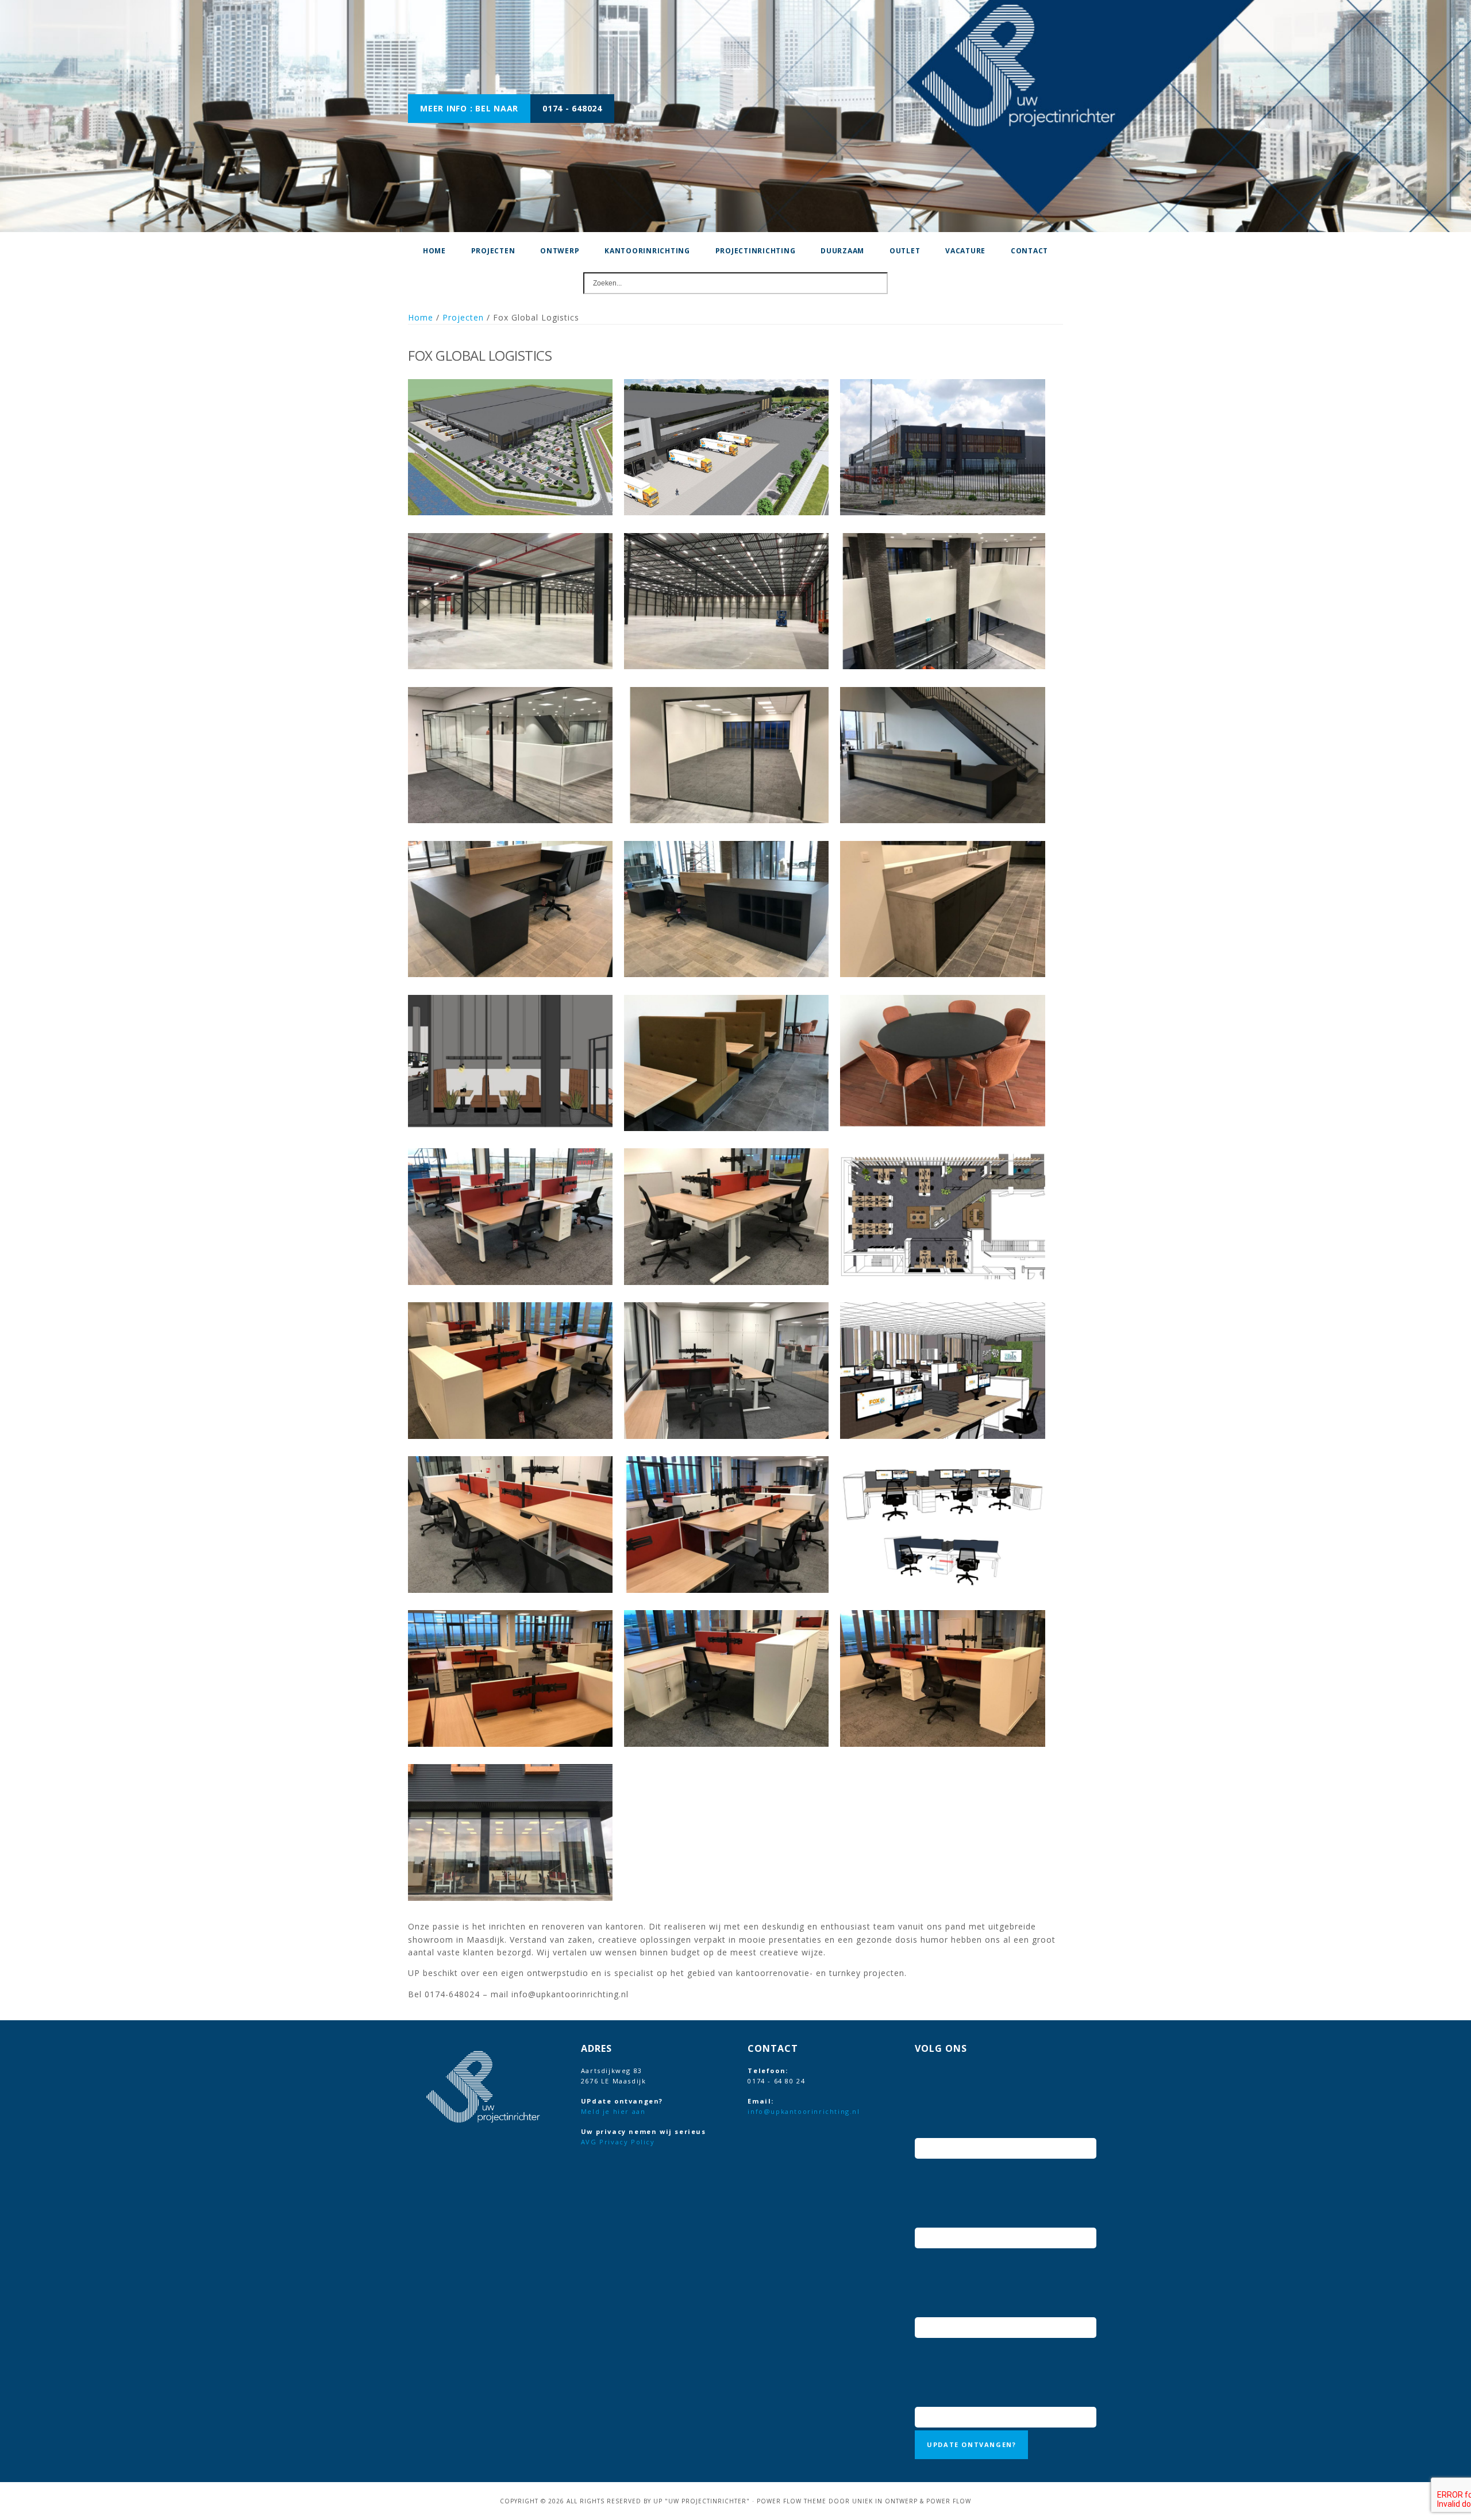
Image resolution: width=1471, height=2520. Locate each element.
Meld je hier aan (613, 2111)
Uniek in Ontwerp (885, 2501)
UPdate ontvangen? (971, 2444)
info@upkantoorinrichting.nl (804, 2111)
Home (421, 317)
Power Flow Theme (792, 2501)
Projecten (463, 317)
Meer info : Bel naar (469, 108)
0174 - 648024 (572, 108)
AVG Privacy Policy (618, 2142)
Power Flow (949, 2501)
